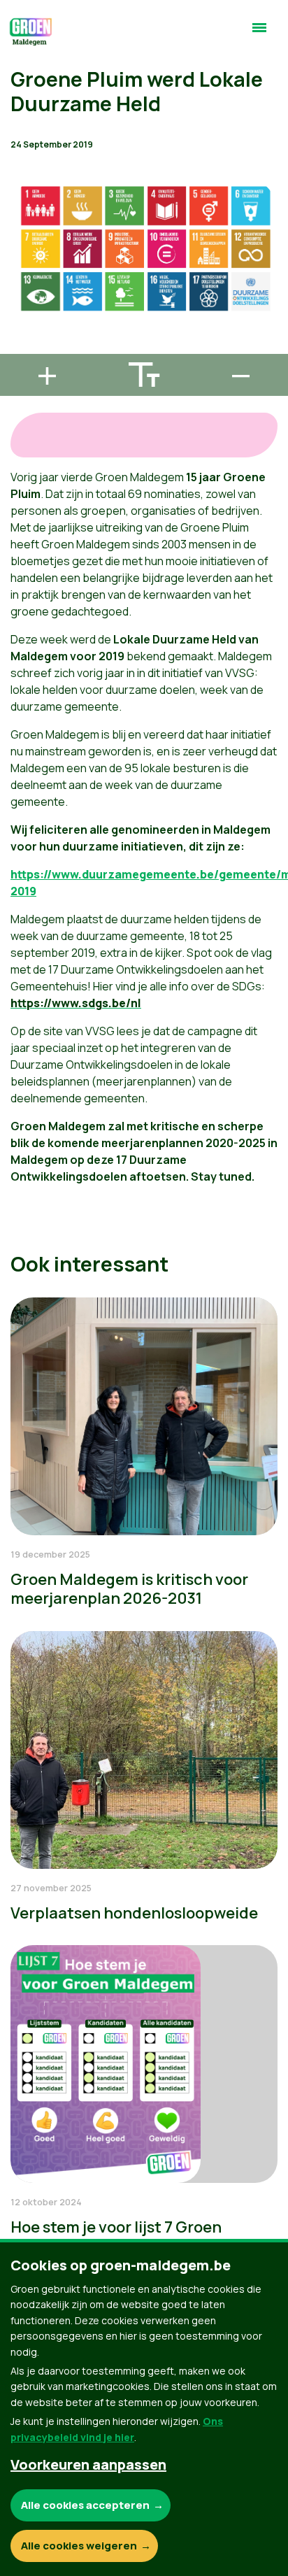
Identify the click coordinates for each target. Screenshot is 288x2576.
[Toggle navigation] (259, 34)
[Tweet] (22, 308)
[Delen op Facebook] (22, 268)
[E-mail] (22, 348)
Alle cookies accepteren (85, 2505)
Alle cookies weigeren (79, 2546)
